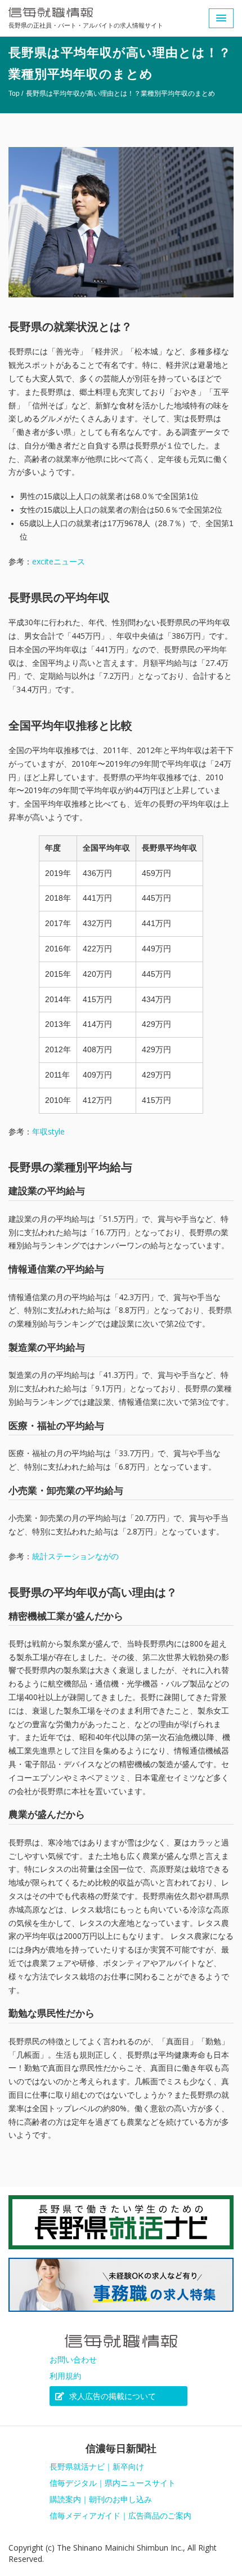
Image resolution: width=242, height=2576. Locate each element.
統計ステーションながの (75, 1556)
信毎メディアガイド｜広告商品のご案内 (120, 2516)
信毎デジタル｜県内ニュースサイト (113, 2483)
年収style (48, 1131)
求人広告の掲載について (111, 2396)
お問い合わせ (73, 2360)
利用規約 (65, 2376)
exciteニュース (59, 561)
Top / (16, 94)
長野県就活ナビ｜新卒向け (97, 2467)
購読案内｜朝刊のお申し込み (101, 2499)
